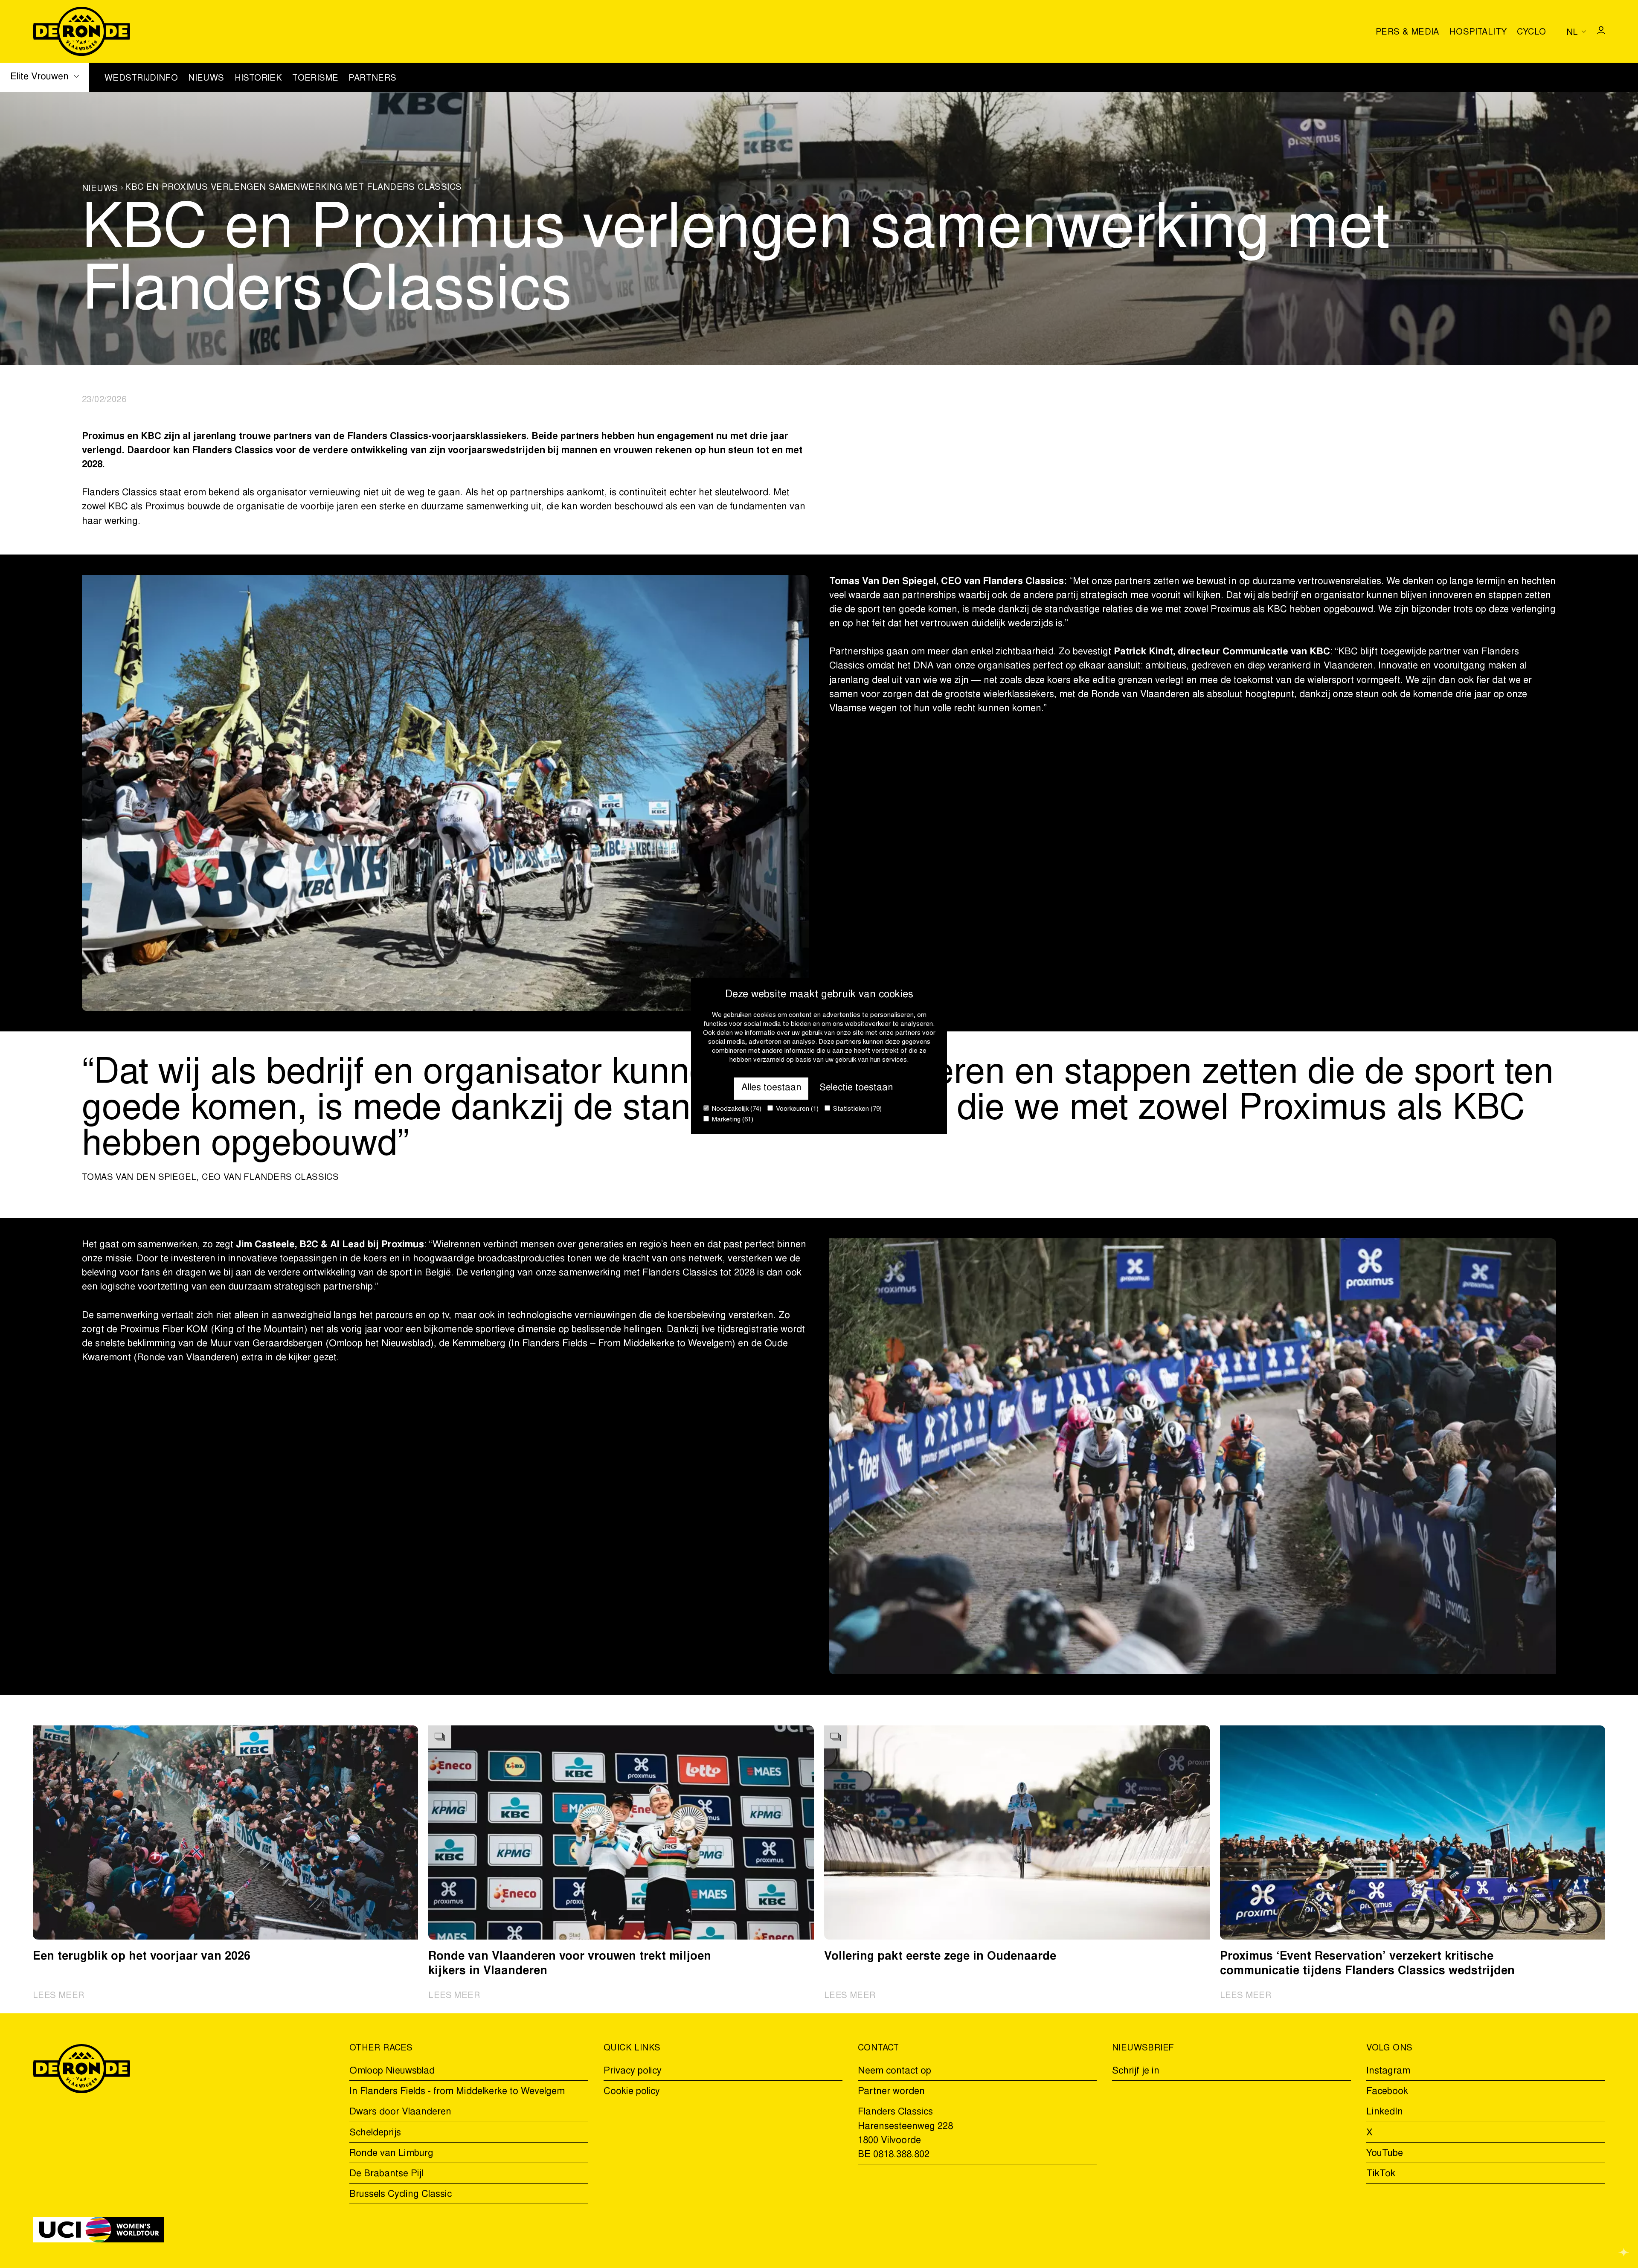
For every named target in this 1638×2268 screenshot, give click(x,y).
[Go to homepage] (82, 31)
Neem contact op (895, 2071)
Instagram (1388, 2071)
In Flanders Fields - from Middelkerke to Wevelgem (457, 2092)
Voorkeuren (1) (796, 1110)
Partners (372, 78)
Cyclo (1531, 32)
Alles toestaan (771, 1088)
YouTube (1385, 2154)
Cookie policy (632, 2092)
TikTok (1381, 2174)
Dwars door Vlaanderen (400, 2112)
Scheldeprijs (375, 2133)
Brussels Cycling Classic (401, 2195)
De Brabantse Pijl (386, 2174)
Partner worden (891, 2092)
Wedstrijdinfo (141, 78)
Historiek (258, 78)
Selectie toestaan (856, 1088)
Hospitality (1478, 32)
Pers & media (1407, 32)
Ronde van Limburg (391, 2154)
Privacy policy (633, 2071)
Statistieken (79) (857, 1110)
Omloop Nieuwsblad (392, 2071)
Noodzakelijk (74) (736, 1110)
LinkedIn (1385, 2112)
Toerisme (315, 78)
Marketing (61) (732, 1120)
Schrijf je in (1136, 2071)
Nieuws (206, 78)
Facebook (1387, 2092)
